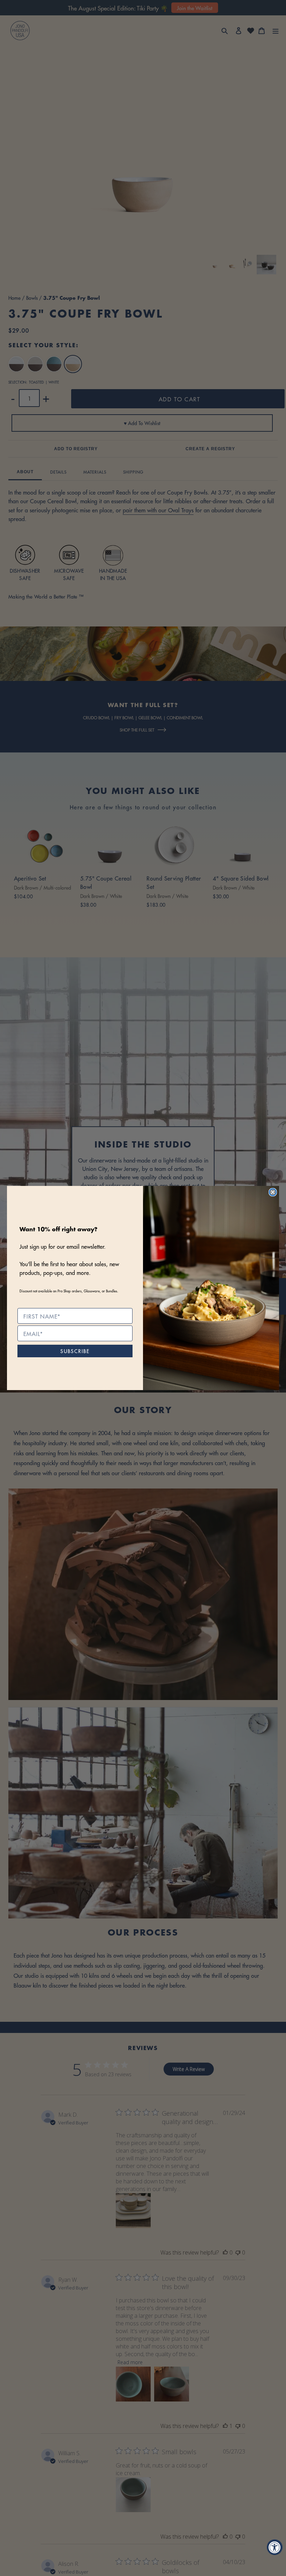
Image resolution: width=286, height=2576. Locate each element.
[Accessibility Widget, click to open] (275, 2547)
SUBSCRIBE (75, 1351)
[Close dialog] (273, 1192)
